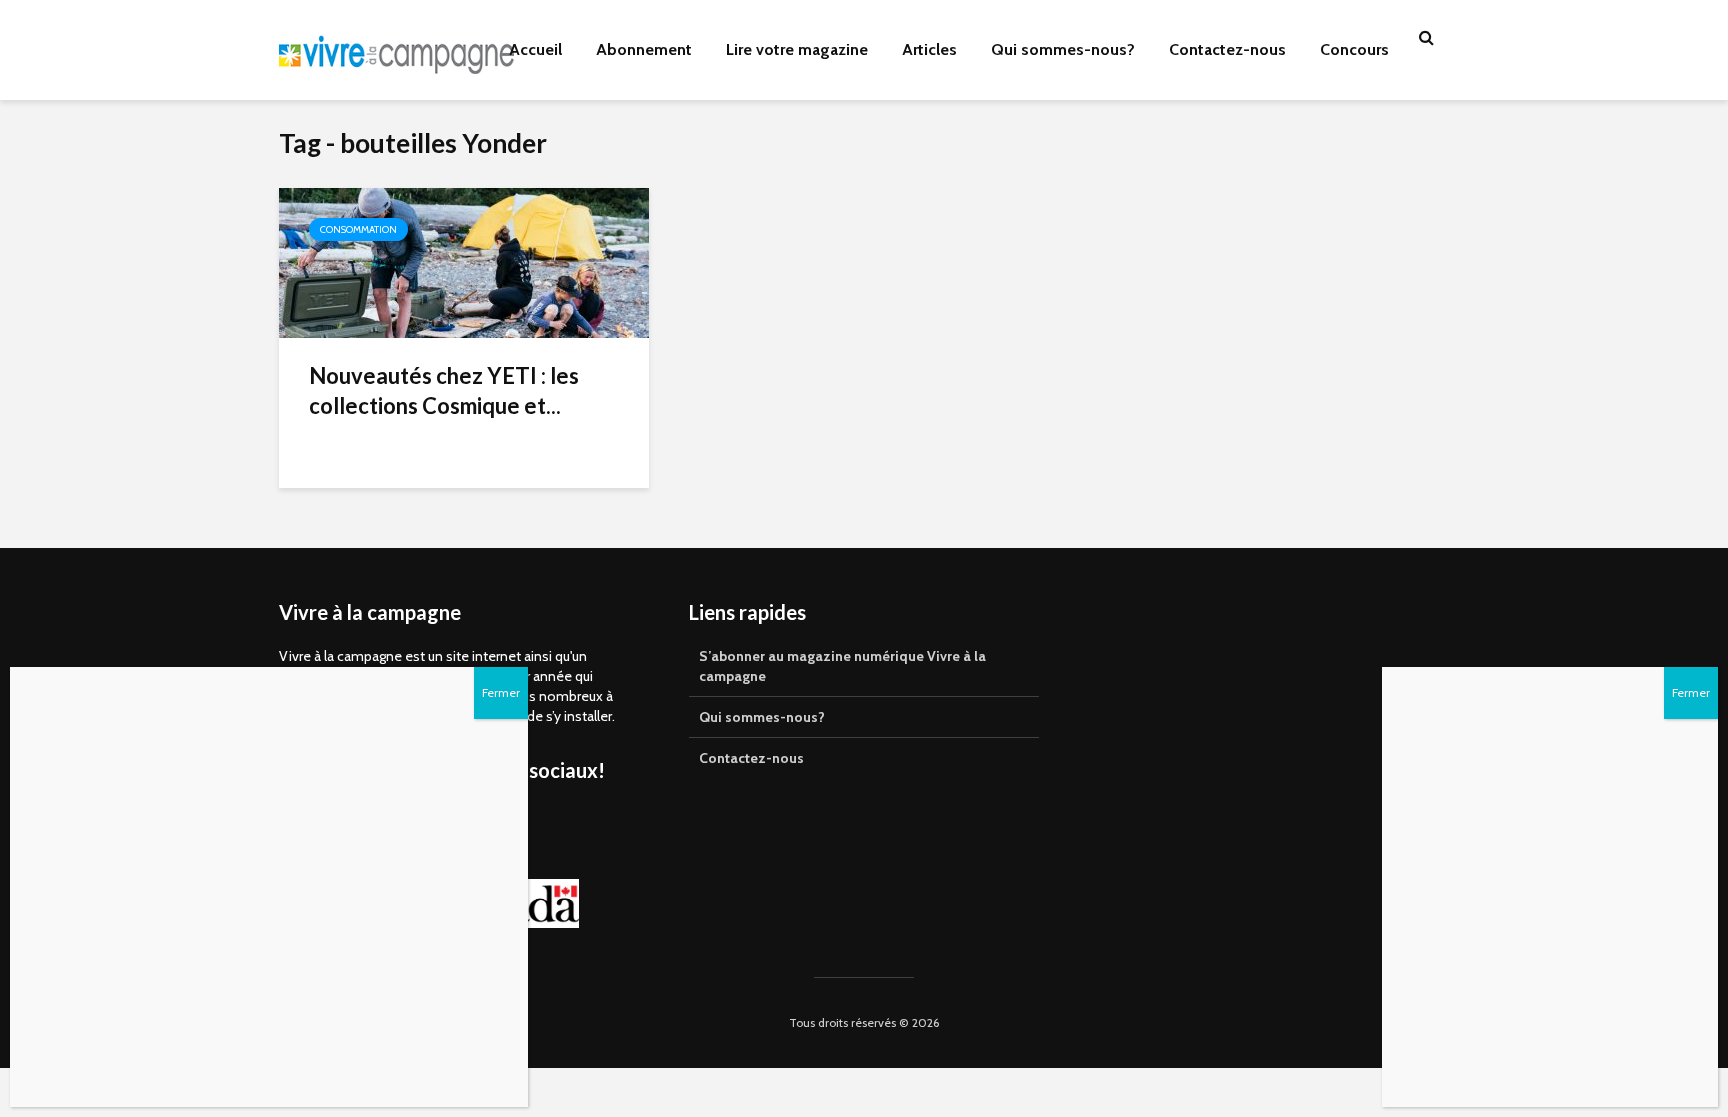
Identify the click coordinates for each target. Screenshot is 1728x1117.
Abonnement (644, 49)
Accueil (535, 49)
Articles (929, 49)
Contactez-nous (1227, 49)
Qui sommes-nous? (1063, 49)
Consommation (358, 229)
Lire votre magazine (797, 49)
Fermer (1691, 692)
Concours (1354, 49)
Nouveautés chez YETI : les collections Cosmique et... (444, 390)
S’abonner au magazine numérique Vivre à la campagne (842, 666)
